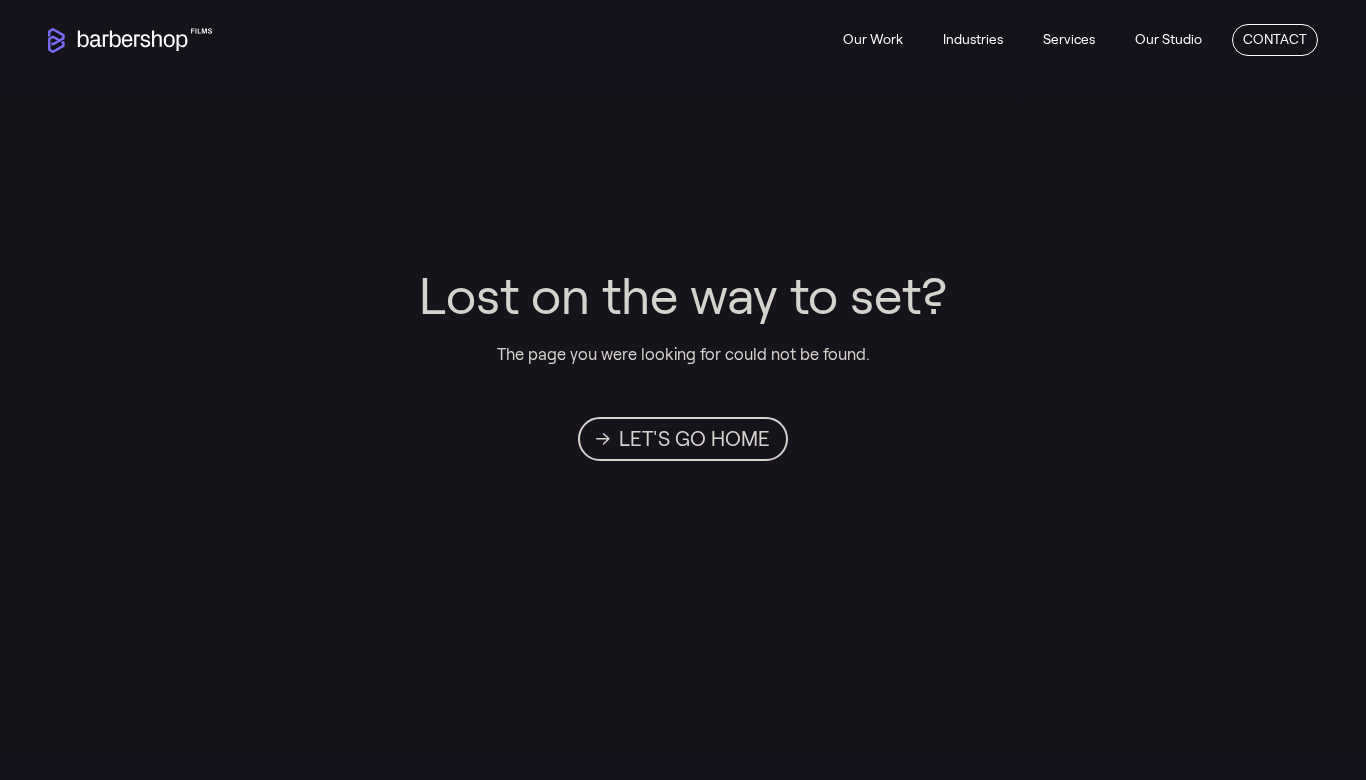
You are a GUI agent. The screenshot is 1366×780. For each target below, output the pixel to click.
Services (1069, 39)
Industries (973, 39)
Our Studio (1168, 39)
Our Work (873, 39)
